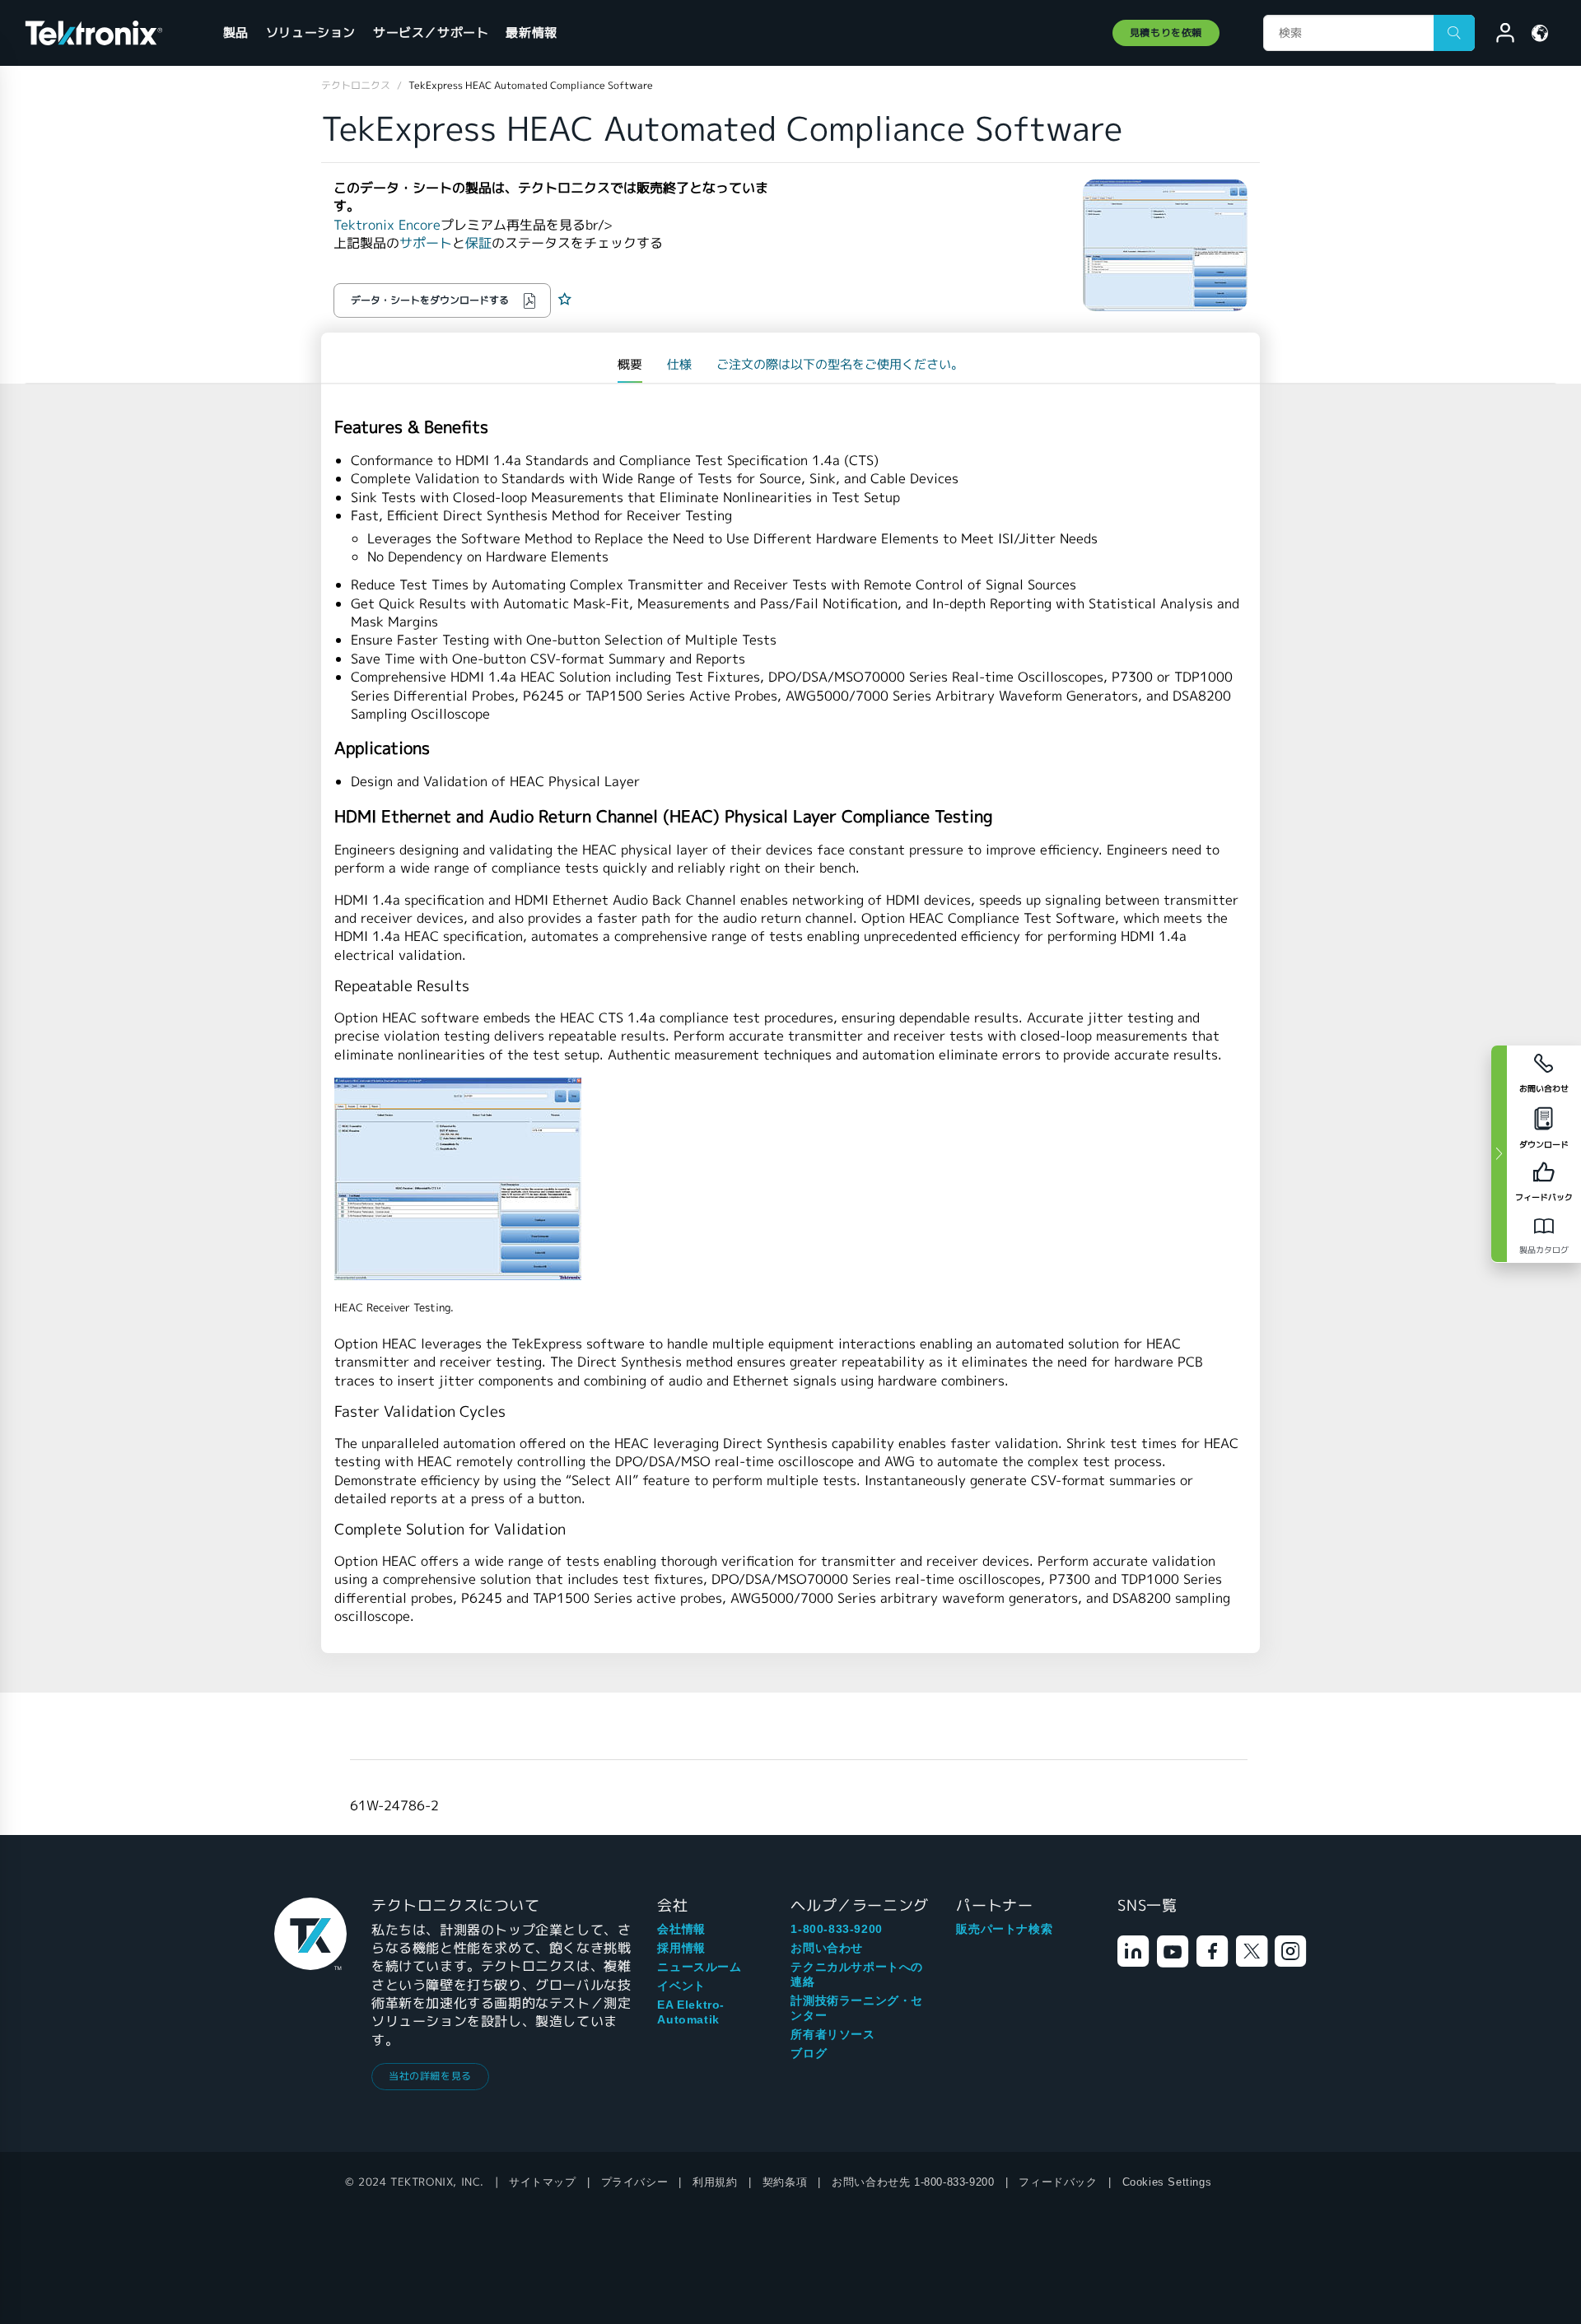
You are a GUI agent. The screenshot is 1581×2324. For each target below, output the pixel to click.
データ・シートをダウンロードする (430, 300)
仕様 (679, 364)
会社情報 (681, 1929)
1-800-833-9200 (836, 1929)
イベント (681, 1986)
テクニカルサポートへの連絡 (857, 1974)
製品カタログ (1544, 1250)
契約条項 (785, 2182)
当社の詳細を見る (430, 2076)
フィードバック (1058, 2182)
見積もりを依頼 (1166, 33)
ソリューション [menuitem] (311, 33)
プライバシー (635, 2182)
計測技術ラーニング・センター (857, 2008)
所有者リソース (832, 2034)
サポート (426, 243)
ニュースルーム (699, 1967)
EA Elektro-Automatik (691, 2012)
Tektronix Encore (387, 225)
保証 (478, 243)
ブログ (809, 2053)
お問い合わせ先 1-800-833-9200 (913, 2182)
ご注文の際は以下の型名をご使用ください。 (840, 364)
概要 (630, 364)
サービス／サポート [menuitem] (431, 33)
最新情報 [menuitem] (531, 33)
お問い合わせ (827, 1948)
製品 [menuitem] (236, 33)
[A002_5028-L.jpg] (790, 1179)
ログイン (1498, 35)
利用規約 (715, 2182)
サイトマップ (543, 2182)
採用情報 (681, 1948)
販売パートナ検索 (1004, 1929)
